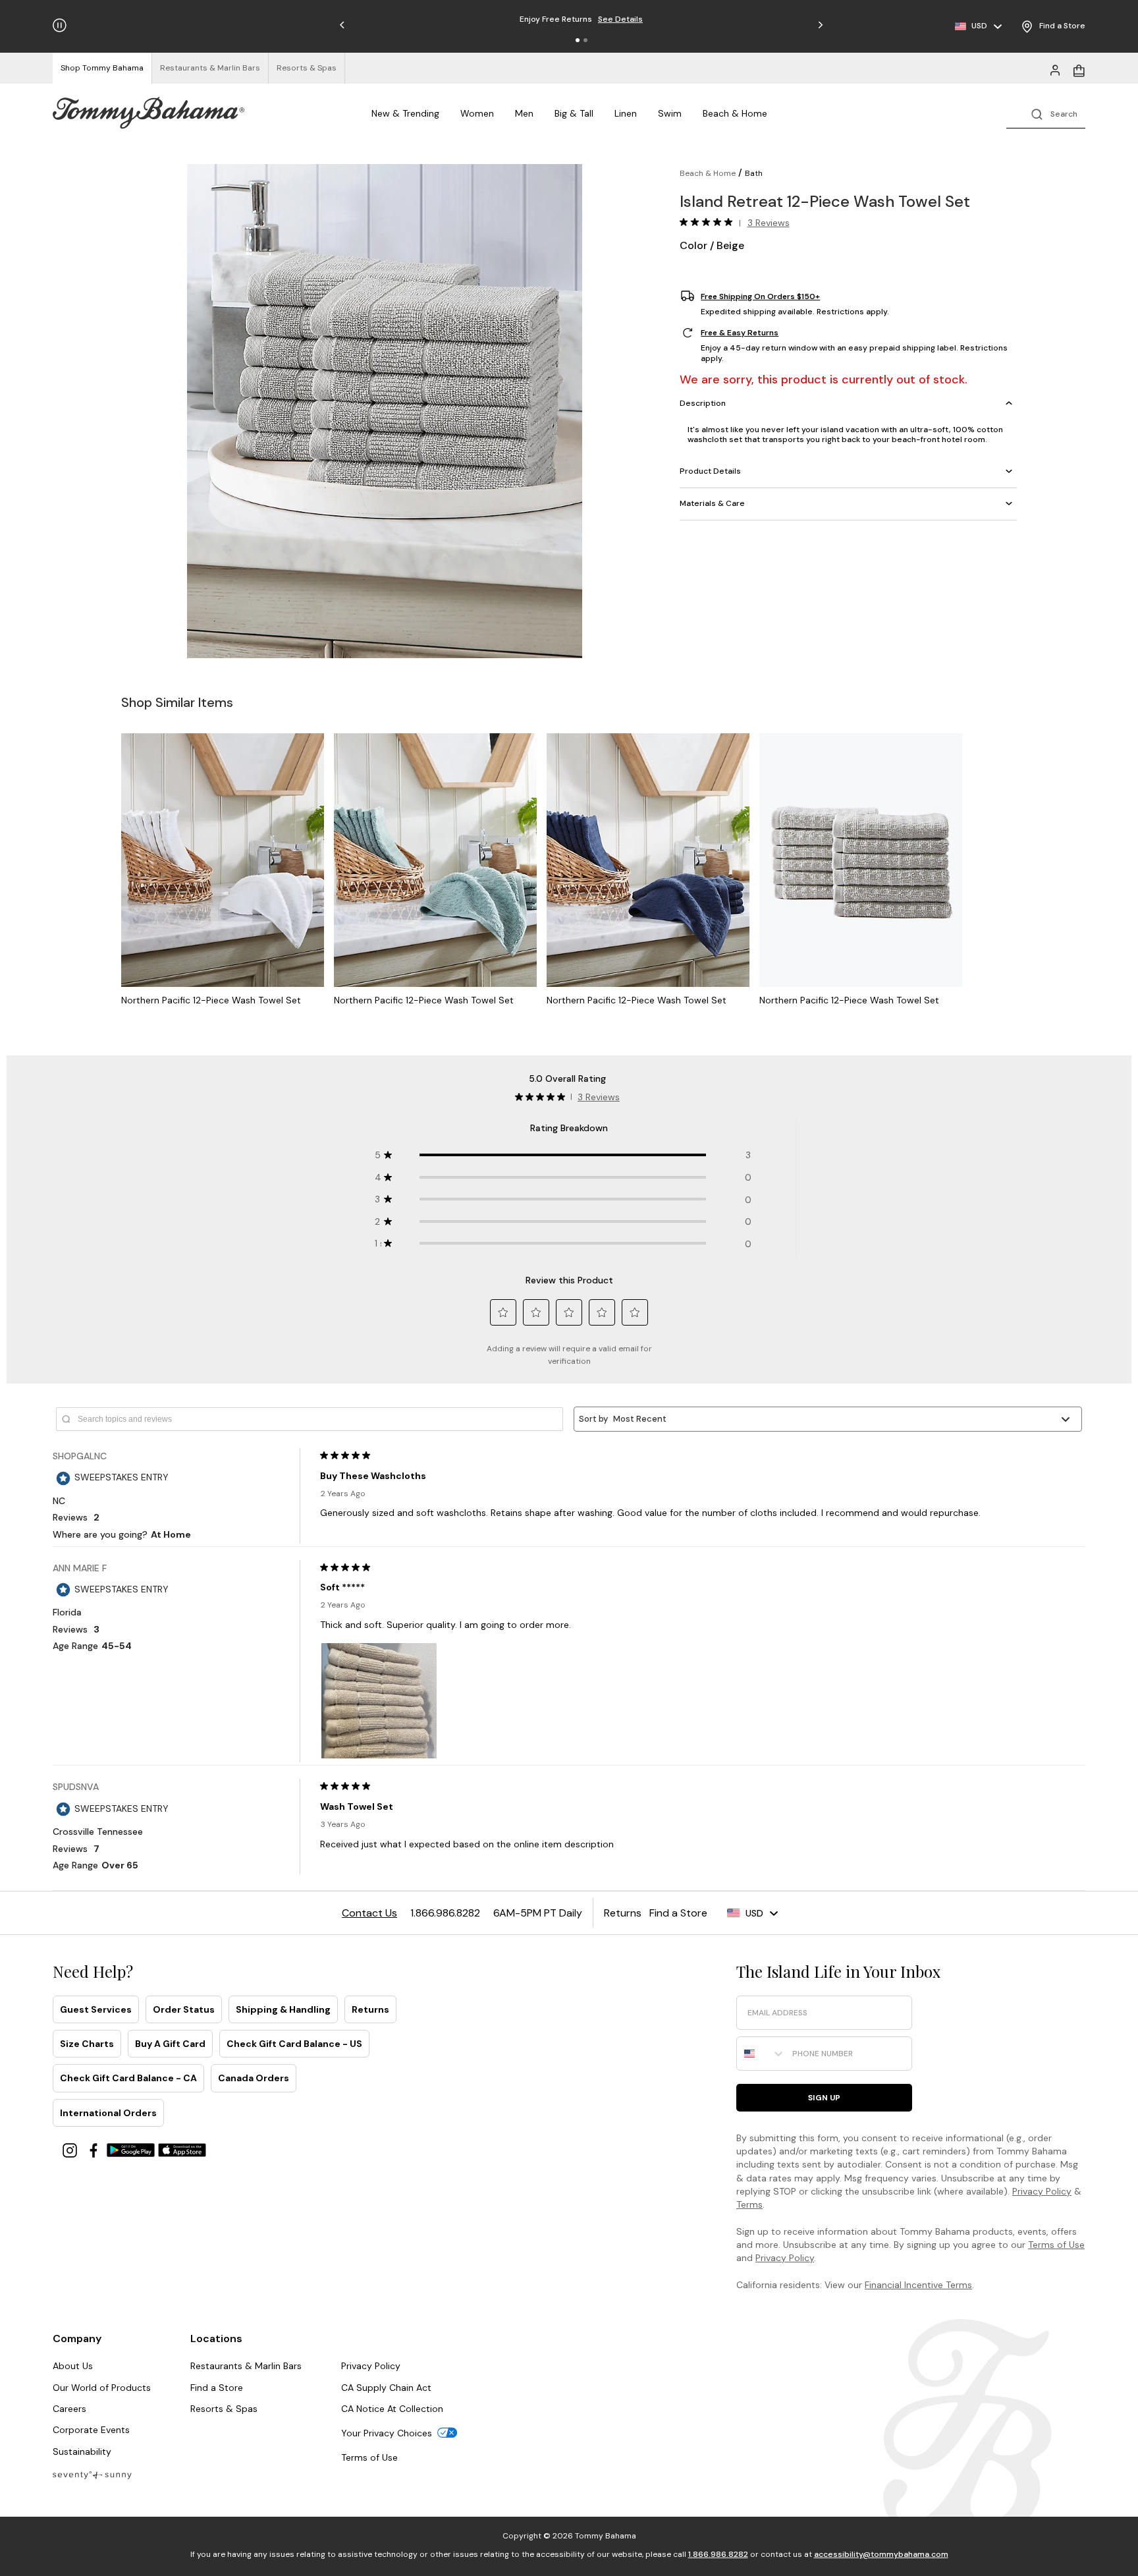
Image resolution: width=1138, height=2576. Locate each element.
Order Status (184, 2009)
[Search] (1046, 113)
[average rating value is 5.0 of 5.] (709, 222)
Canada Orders (254, 2078)
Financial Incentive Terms (918, 2285)
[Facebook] (95, 2149)
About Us (73, 2366)
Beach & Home (735, 113)
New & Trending (405, 113)
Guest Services (96, 2009)
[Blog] (92, 2474)
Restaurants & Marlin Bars (246, 2366)
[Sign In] (1055, 69)
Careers (69, 2409)
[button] (578, 40)
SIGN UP (824, 2098)
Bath (754, 173)
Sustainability (82, 2451)
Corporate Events (91, 2430)
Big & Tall (574, 113)
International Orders (108, 2113)
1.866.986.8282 (718, 2554)
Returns (370, 2009)
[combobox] (761, 2054)
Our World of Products (102, 2388)
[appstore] (182, 2149)
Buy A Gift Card (170, 2044)
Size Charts (87, 2044)
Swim (670, 113)
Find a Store (217, 2388)
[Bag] (1079, 69)
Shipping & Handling (283, 2009)
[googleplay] (132, 2149)
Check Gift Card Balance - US (294, 2044)
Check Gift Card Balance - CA (128, 2078)
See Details (644, 19)
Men (524, 113)
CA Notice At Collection (392, 2409)
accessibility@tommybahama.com (881, 2554)
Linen (626, 113)
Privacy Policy (1042, 2191)
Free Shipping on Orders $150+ (760, 296)
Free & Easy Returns (740, 333)
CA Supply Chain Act (386, 2388)
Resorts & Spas (224, 2409)
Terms (749, 2204)
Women (477, 113)
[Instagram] (71, 2149)
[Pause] (60, 25)
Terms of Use (1056, 2245)
